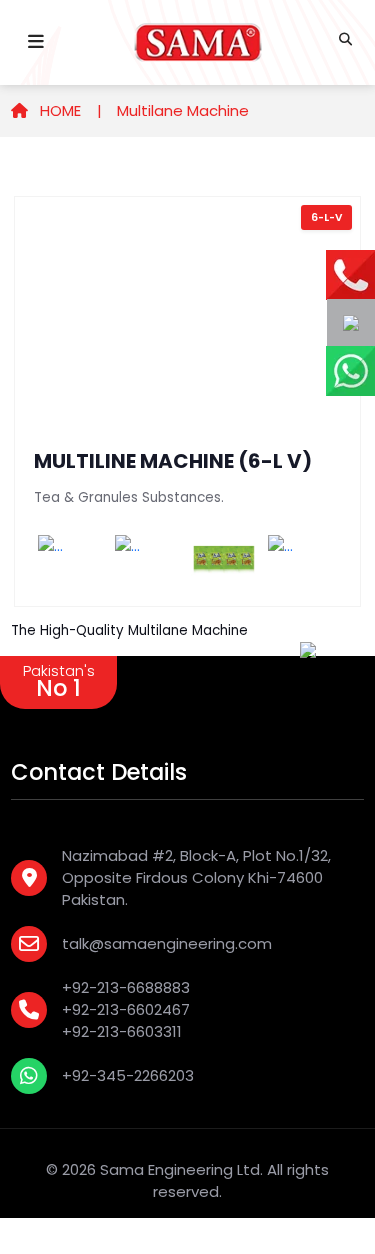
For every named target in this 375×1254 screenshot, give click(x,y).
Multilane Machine (183, 110)
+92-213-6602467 (126, 1009)
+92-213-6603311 (122, 1031)
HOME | (69, 110)
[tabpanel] (187, 401)
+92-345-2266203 (128, 1075)
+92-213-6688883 (126, 987)
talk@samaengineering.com (167, 943)
